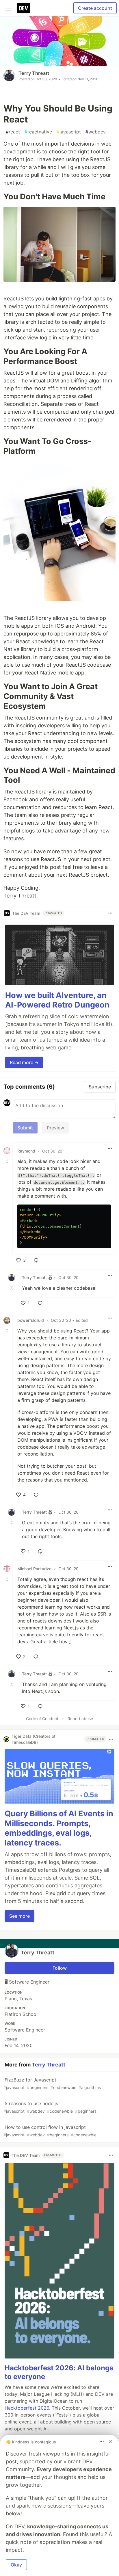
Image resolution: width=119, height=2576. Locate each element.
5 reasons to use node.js (50, 2107)
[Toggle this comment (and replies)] (8, 1161)
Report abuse (80, 1719)
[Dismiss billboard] (110, 2442)
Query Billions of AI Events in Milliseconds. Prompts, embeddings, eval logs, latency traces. (59, 1828)
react (13, 132)
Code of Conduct (42, 1719)
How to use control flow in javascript (50, 2131)
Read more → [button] (24, 1062)
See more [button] (19, 1916)
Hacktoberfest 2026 (27, 2408)
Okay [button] (16, 2565)
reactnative (38, 132)
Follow (60, 1968)
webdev (96, 132)
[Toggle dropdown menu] (110, 913)
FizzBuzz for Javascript (52, 2083)
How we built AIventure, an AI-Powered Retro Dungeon (57, 1000)
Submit (25, 1128)
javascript (69, 132)
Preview (55, 1128)
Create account (95, 8)
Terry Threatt (34, 73)
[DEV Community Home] (23, 8)
